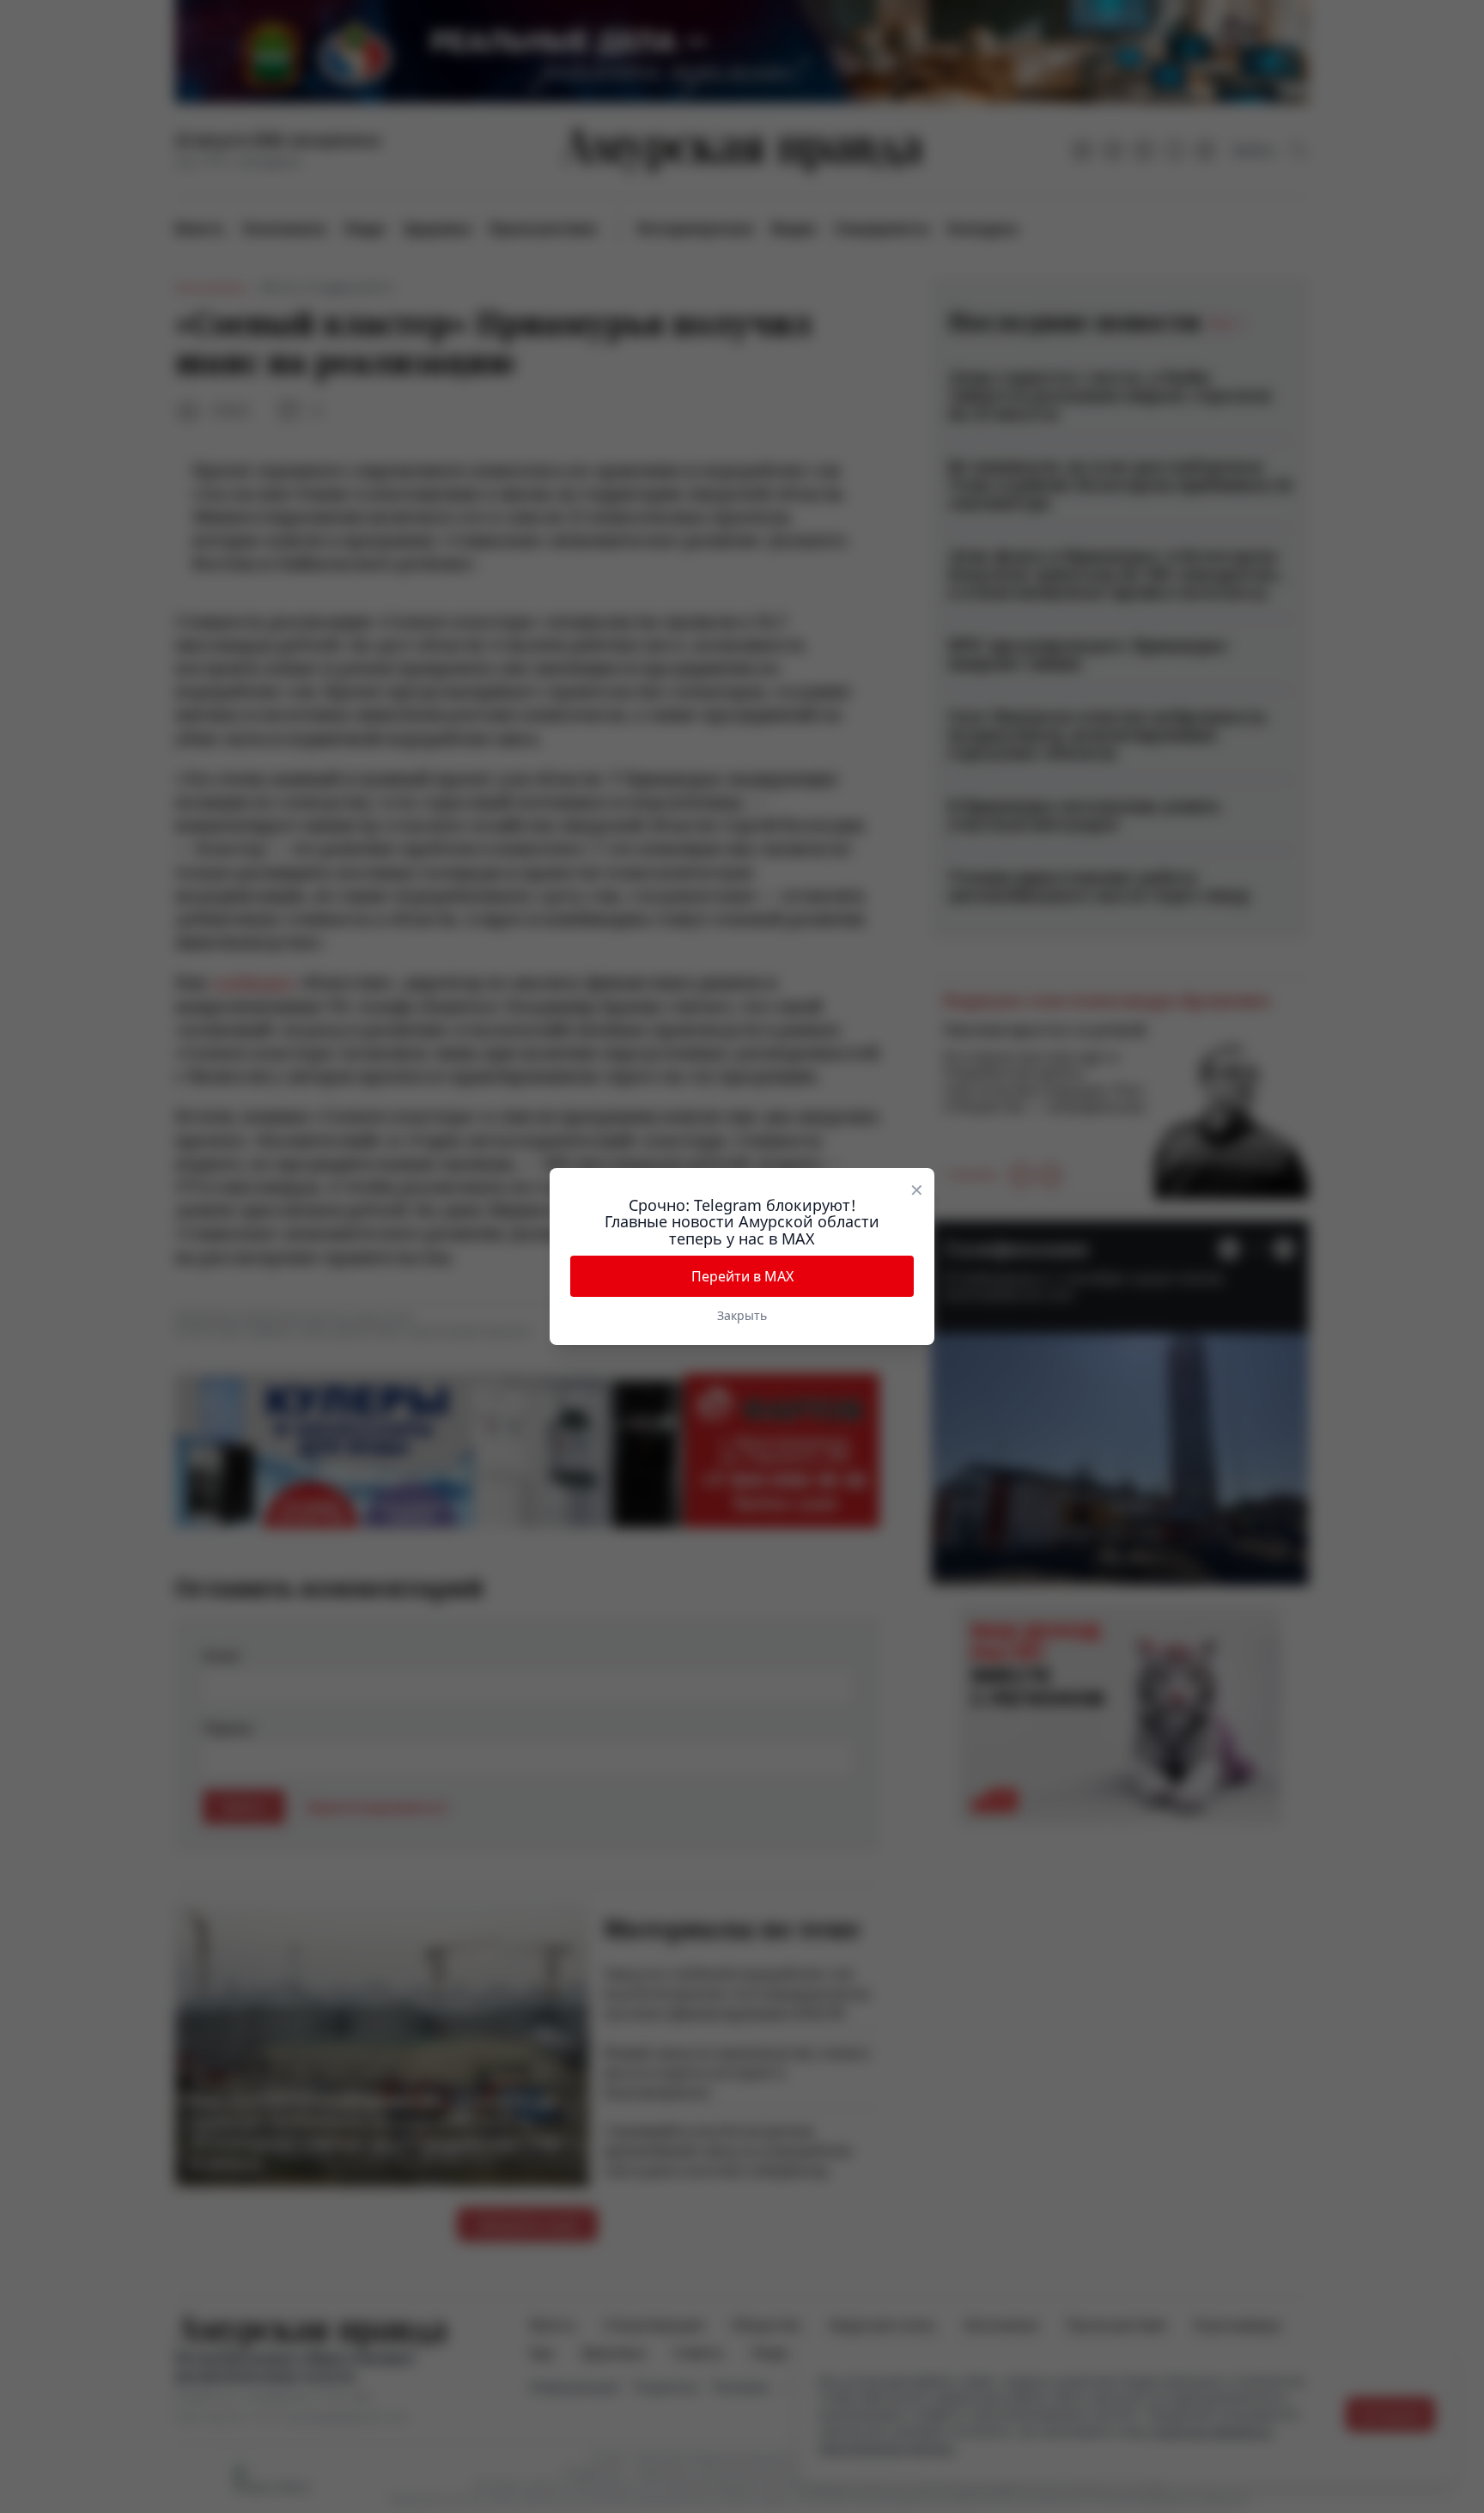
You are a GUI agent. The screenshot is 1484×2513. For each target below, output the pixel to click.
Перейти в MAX (742, 1276)
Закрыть (742, 1315)
